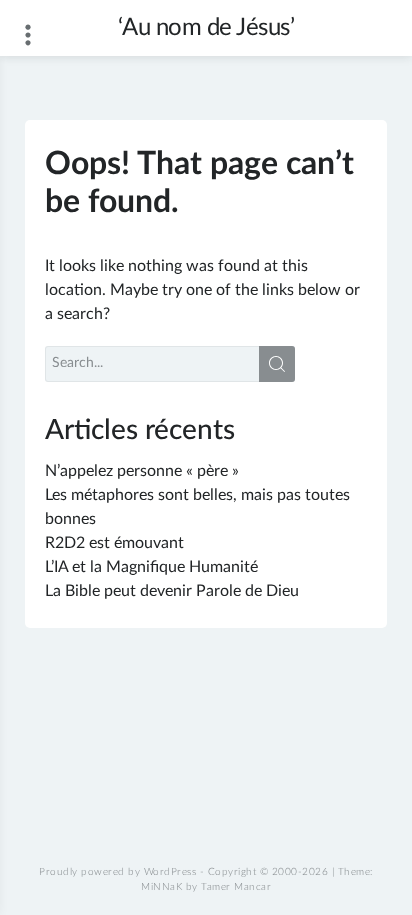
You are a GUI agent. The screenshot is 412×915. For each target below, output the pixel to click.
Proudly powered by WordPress (117, 872)
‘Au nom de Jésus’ (206, 28)
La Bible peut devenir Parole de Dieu (172, 591)
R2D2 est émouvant (114, 543)
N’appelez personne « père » (142, 471)
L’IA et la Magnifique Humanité (151, 567)
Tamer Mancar (236, 887)
